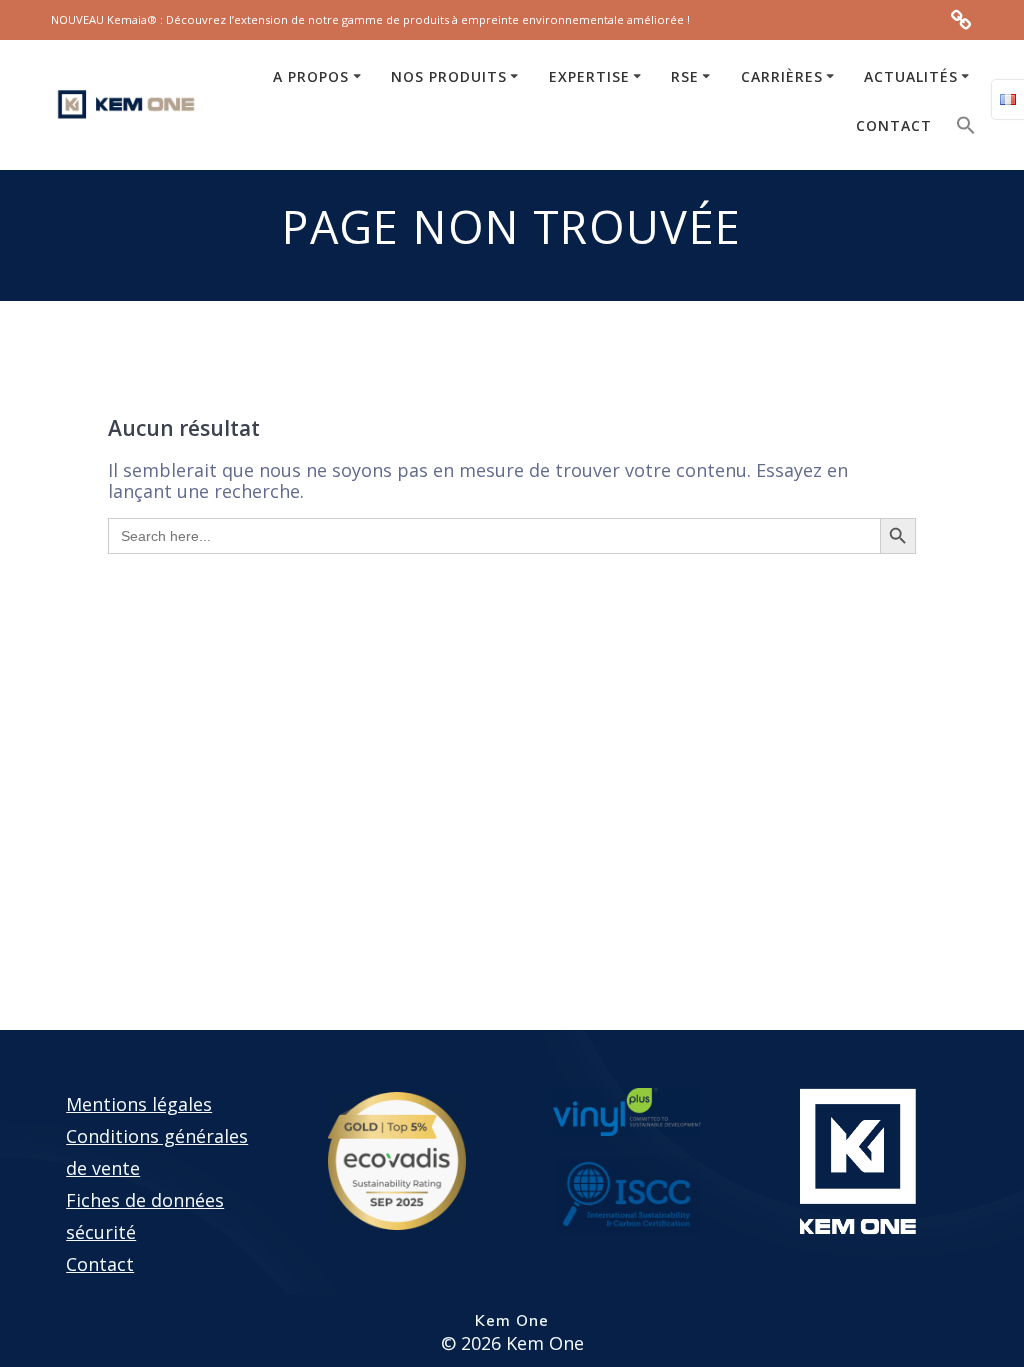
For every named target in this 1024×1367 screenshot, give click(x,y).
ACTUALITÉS (911, 76)
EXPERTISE (589, 76)
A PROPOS (311, 76)
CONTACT (894, 125)
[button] (966, 129)
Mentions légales (139, 1104)
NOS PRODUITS (449, 76)
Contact (100, 1264)
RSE (685, 76)
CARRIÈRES (782, 76)
